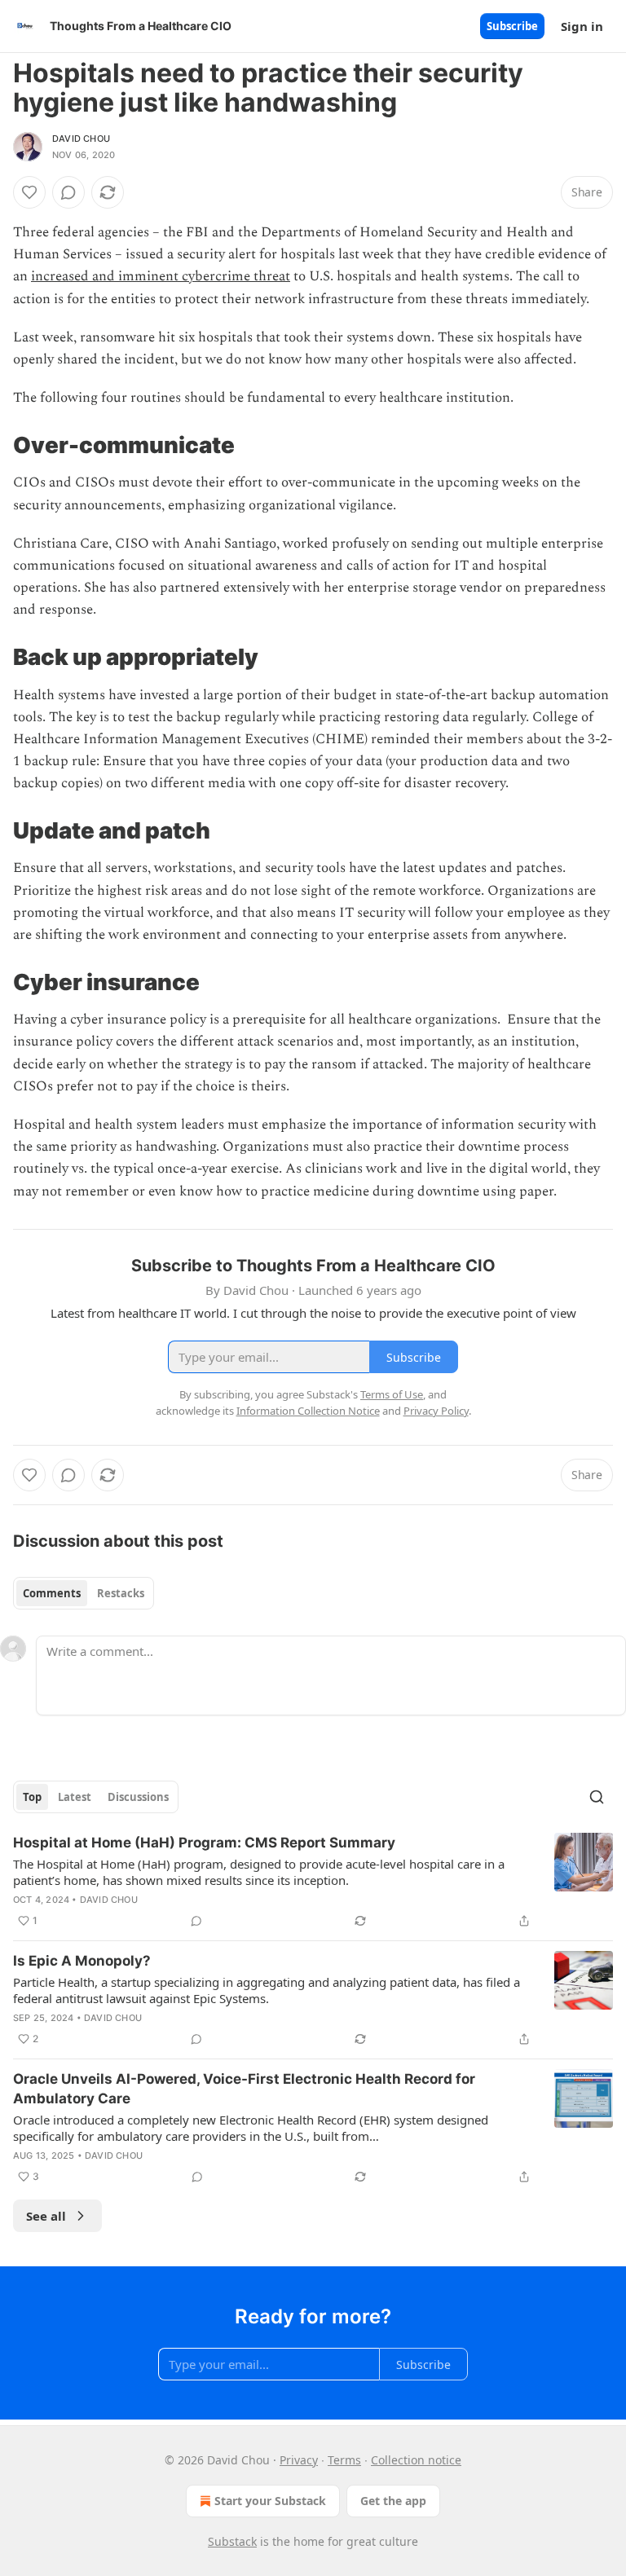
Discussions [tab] (138, 1797)
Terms (344, 2460)
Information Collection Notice (308, 1411)
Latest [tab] (75, 1797)
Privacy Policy (436, 1411)
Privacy (299, 2460)
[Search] (597, 1797)
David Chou (81, 139)
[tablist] (84, 1593)
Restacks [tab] (121, 1593)
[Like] (29, 192)
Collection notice (416, 2460)
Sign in (582, 26)
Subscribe (512, 26)
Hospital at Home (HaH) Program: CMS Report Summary (204, 1843)
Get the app (393, 2501)
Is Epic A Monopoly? (82, 1961)
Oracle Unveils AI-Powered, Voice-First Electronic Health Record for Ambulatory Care (244, 2089)
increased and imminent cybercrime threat (161, 276)
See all (46, 2216)
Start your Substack (270, 2501)
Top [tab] (32, 1797)
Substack (232, 2541)
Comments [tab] (52, 1593)
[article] (313, 1882)
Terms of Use (392, 1394)
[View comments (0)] (68, 192)
